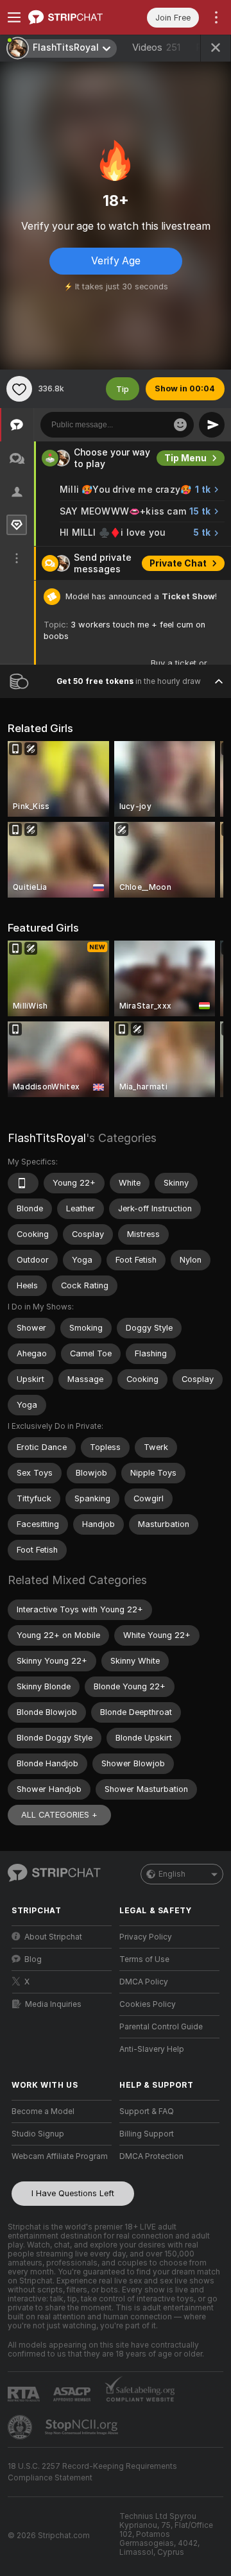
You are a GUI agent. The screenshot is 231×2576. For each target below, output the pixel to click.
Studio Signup (38, 2134)
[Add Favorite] (19, 389)
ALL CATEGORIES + (59, 1815)
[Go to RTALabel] (25, 2394)
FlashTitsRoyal (47, 1138)
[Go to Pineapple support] (21, 2427)
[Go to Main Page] (72, 17)
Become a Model (43, 2111)
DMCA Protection (151, 2156)
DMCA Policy (144, 1982)
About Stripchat (53, 1937)
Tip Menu (185, 458)
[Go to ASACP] (73, 2394)
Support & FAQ (147, 2111)
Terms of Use (144, 1959)
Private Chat (178, 563)
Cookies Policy (148, 2004)
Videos (156, 47)
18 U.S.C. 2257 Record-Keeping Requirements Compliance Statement (92, 2472)
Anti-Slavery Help (152, 2049)
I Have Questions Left (73, 2193)
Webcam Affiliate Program (60, 2156)
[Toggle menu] (14, 17)
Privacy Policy (146, 1937)
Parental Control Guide (161, 2027)
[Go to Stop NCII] (83, 2427)
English (172, 1874)
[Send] (212, 425)
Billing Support (147, 2134)
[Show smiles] (180, 425)
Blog (33, 1959)
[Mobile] (23, 1183)
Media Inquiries (53, 2004)
